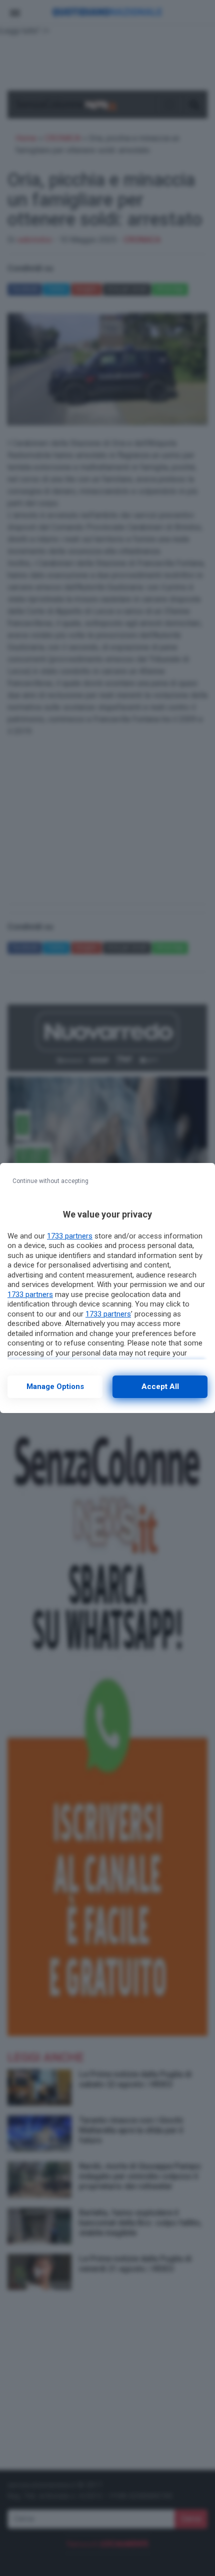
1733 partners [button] (70, 1236)
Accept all (160, 1386)
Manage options (55, 1386)
